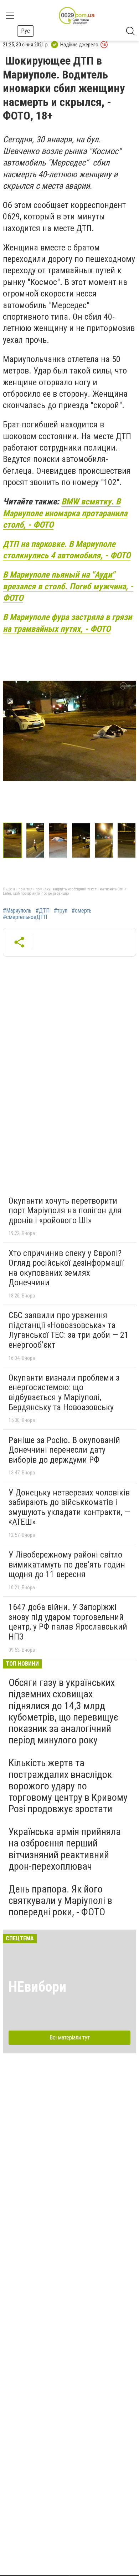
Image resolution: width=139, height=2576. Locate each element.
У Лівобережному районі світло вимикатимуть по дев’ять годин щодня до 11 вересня (67, 1564)
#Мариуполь (17, 911)
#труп (61, 911)
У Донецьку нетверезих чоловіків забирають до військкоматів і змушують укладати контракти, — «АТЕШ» (69, 1507)
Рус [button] (25, 31)
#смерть (82, 911)
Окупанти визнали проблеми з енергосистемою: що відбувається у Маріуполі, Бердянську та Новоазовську (64, 1393)
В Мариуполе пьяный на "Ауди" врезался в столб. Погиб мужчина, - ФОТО (68, 586)
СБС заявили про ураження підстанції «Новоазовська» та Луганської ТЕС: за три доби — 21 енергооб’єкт (69, 1330)
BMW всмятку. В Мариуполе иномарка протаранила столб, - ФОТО (65, 513)
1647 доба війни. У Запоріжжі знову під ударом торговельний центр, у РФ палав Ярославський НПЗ (68, 1622)
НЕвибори (37, 1987)
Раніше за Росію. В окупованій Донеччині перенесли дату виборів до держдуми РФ (64, 1450)
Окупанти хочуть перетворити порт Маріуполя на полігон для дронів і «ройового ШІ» (65, 1211)
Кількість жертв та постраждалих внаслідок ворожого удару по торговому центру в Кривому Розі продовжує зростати (68, 1786)
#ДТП (43, 911)
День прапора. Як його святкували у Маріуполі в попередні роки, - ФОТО (60, 1901)
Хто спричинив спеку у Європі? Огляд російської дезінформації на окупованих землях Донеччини (66, 1268)
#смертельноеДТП (25, 917)
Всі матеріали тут (70, 2038)
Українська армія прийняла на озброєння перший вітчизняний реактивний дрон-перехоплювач (65, 1849)
